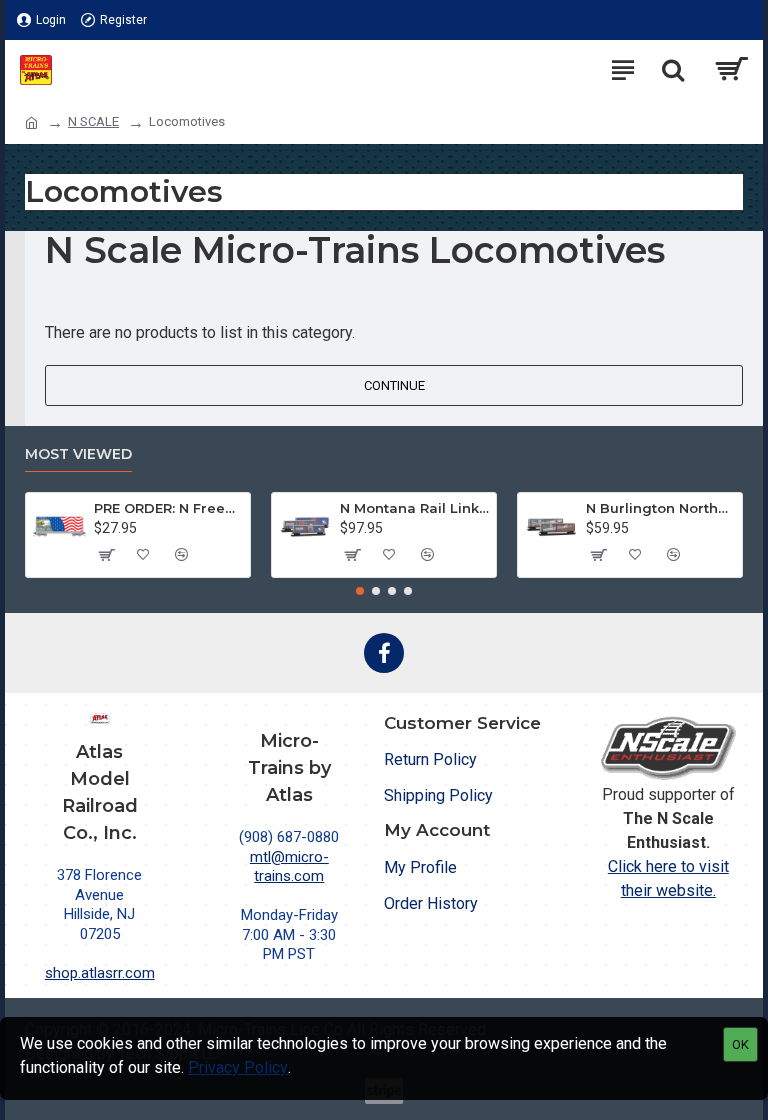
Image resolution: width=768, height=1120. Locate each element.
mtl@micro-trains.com (289, 867)
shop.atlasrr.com (100, 973)
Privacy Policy (238, 1067)
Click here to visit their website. (668, 878)
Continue (394, 385)
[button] (360, 591)
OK (740, 1044)
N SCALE (93, 121)
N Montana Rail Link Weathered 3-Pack (415, 508)
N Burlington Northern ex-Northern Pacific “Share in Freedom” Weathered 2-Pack (661, 508)
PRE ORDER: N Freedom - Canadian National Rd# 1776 (169, 508)
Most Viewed (78, 454)
